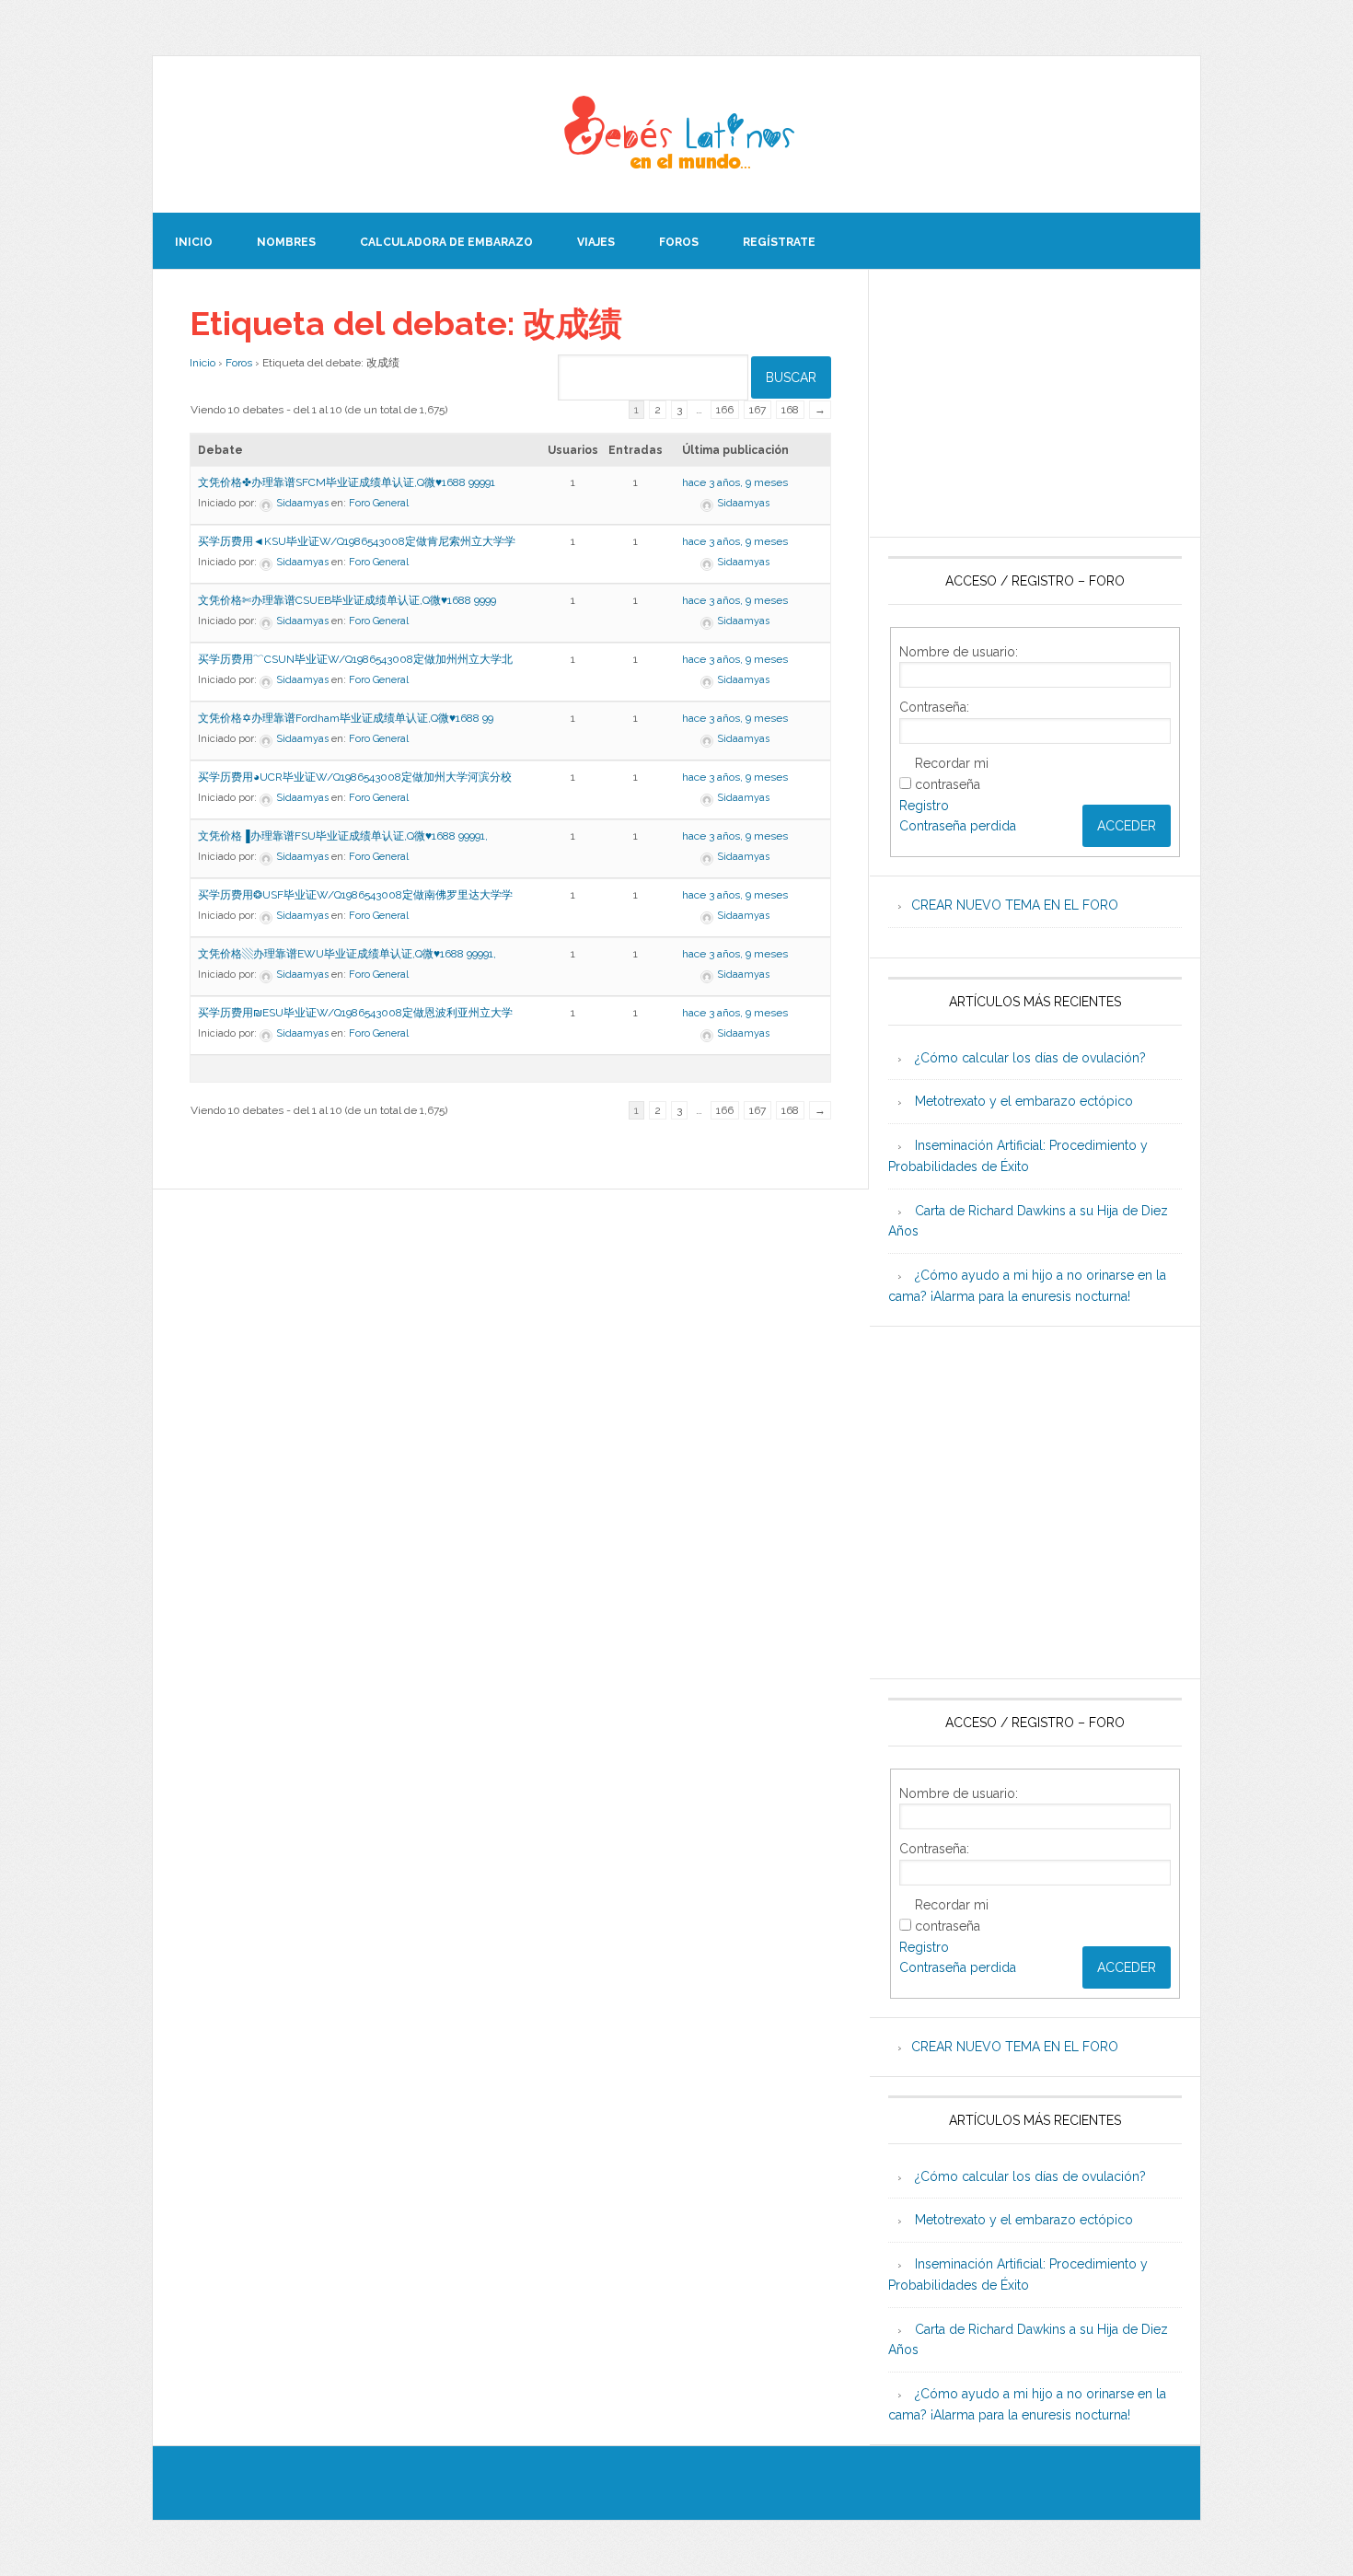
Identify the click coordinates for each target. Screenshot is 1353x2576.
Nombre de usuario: (959, 652)
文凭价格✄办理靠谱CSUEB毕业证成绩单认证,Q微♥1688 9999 (347, 600)
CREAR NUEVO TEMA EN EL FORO (1015, 905)
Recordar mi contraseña (952, 774)
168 (790, 410)
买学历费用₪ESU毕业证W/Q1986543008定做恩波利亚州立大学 (355, 1013)
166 (725, 410)
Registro (924, 806)
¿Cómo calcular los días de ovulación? (1030, 1058)
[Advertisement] (1035, 403)
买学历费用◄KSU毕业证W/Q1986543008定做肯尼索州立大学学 (357, 541)
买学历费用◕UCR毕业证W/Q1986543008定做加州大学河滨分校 (355, 777)
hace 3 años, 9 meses (735, 482)
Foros (239, 363)
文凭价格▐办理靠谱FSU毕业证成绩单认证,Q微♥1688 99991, (343, 836)
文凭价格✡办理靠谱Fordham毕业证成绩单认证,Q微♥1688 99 (346, 718)
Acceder (1127, 826)
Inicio (202, 363)
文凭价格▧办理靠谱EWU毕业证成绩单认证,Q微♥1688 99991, (347, 954)
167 (757, 410)
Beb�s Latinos (676, 134)
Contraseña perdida (958, 826)
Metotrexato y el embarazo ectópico (1024, 1101)
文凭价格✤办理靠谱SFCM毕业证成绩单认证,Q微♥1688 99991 (347, 482)
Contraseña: (934, 707)
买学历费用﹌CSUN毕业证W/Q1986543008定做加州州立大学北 (355, 659)
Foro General (379, 503)
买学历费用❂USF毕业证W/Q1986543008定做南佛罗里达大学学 (355, 895)
